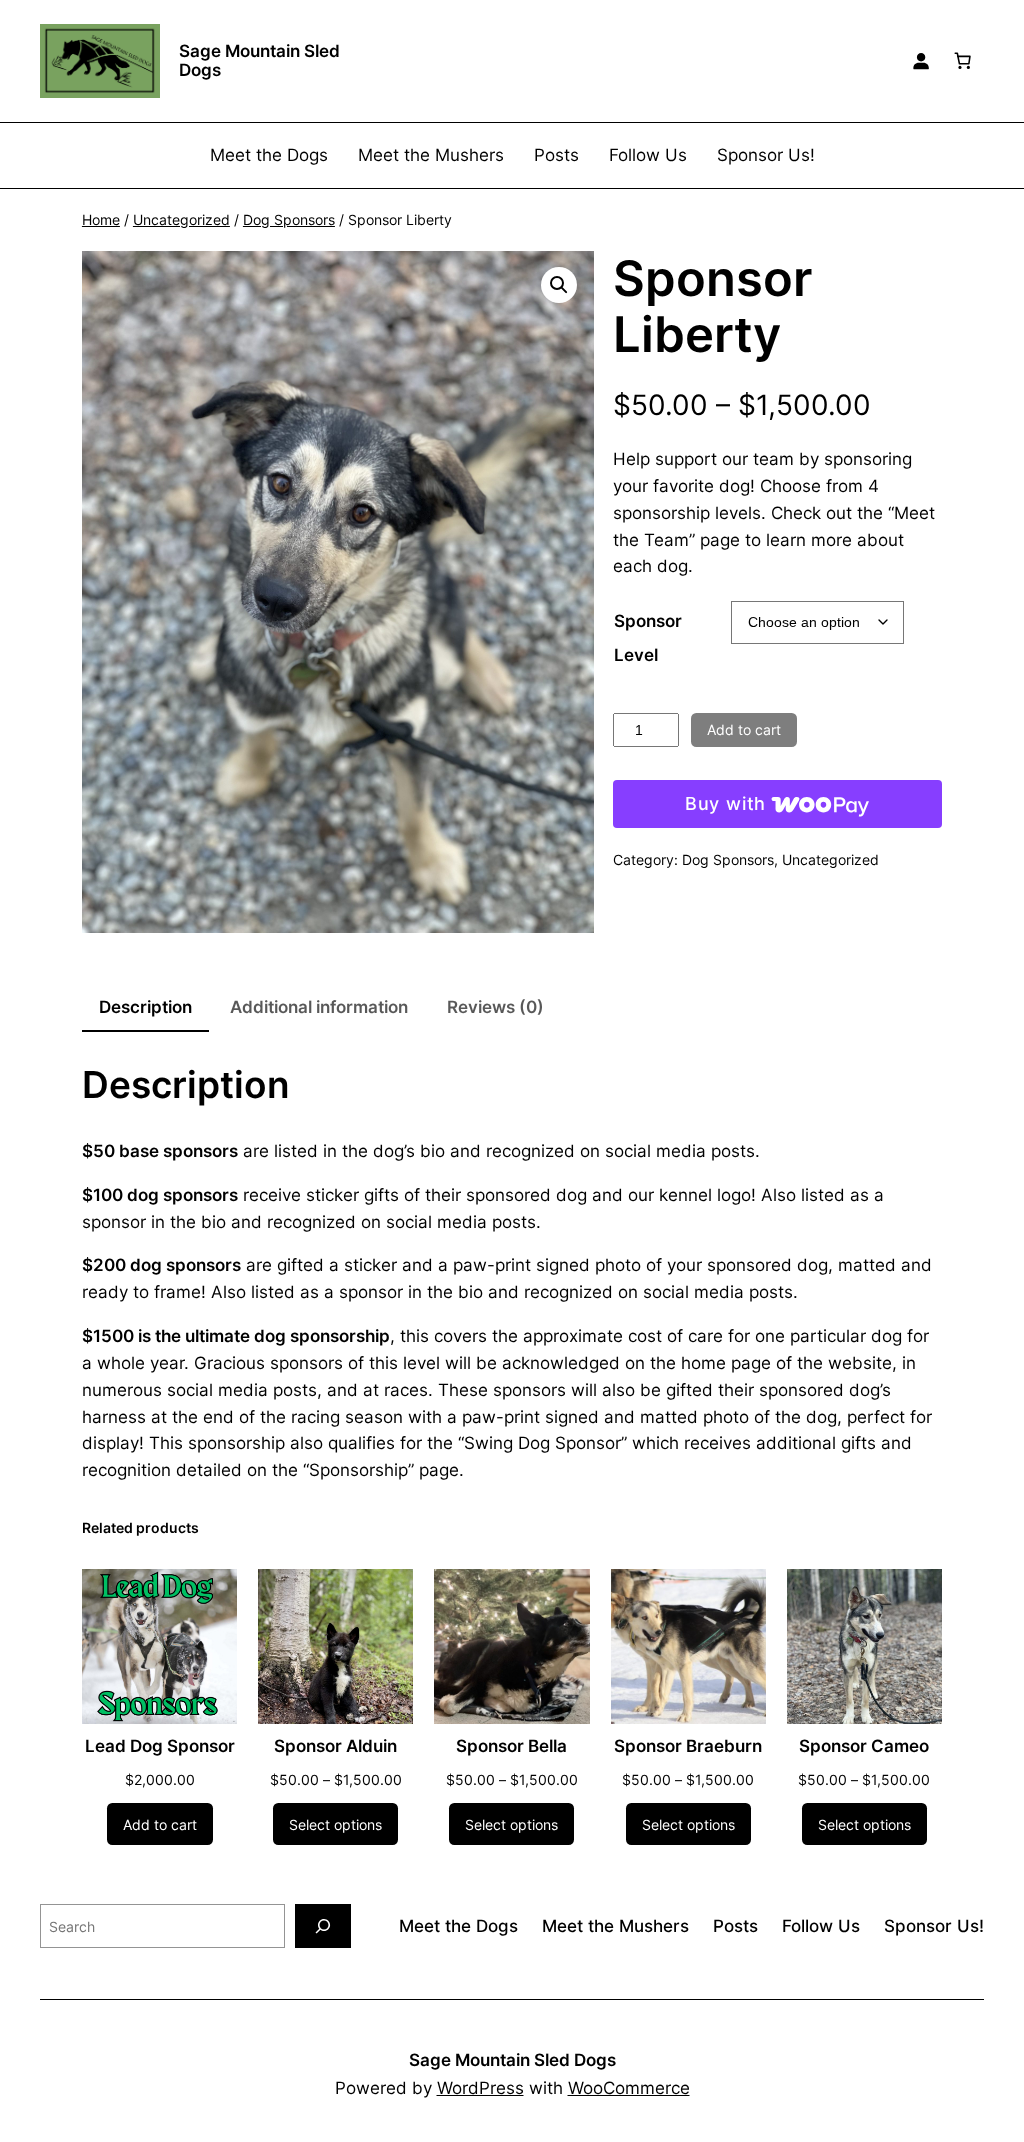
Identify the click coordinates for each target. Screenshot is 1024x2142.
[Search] (323, 1925)
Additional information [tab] (319, 1007)
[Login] (921, 61)
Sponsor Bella (511, 1746)
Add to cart (744, 729)
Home (101, 219)
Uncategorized (181, 219)
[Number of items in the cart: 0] (963, 61)
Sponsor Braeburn (688, 1746)
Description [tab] (145, 1007)
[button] (559, 285)
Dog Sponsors (289, 219)
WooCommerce (629, 2088)
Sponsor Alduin (335, 1746)
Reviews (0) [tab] (495, 1007)
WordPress (480, 2088)
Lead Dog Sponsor (160, 1746)
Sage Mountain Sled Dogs (259, 60)
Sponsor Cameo (864, 1746)
